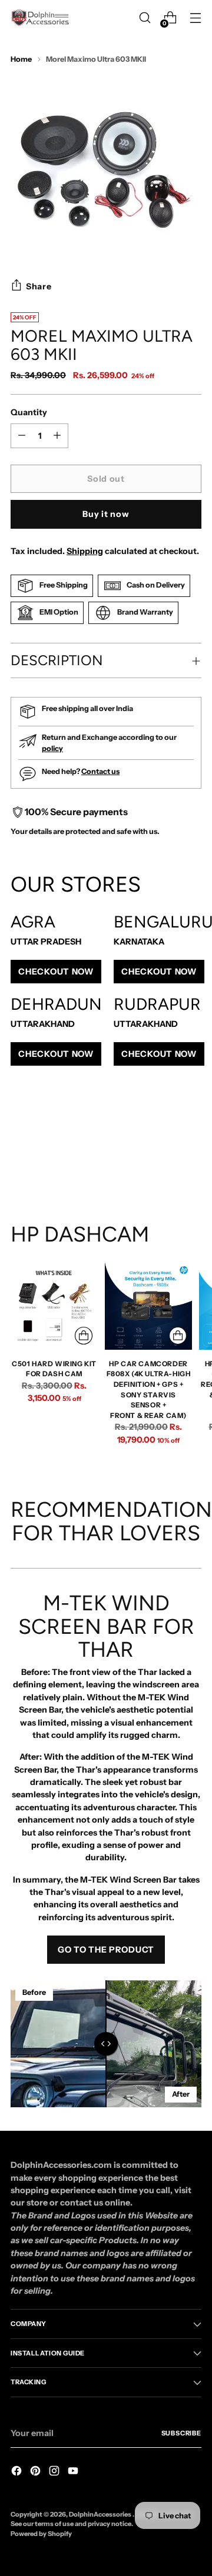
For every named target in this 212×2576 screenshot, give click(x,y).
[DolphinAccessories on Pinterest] (37, 2472)
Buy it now (106, 514)
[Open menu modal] (195, 18)
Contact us (100, 771)
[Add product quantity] (22, 436)
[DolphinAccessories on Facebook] (18, 2472)
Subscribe (181, 2433)
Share (39, 286)
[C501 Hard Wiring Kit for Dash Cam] (54, 1306)
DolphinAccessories (101, 2514)
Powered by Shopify (41, 2534)
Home (21, 59)
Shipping (85, 551)
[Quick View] (84, 1336)
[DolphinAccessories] (40, 18)
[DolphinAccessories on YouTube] (74, 2472)
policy (52, 748)
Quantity (29, 412)
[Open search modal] (145, 18)
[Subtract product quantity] (57, 436)
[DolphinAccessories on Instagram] (55, 2472)
